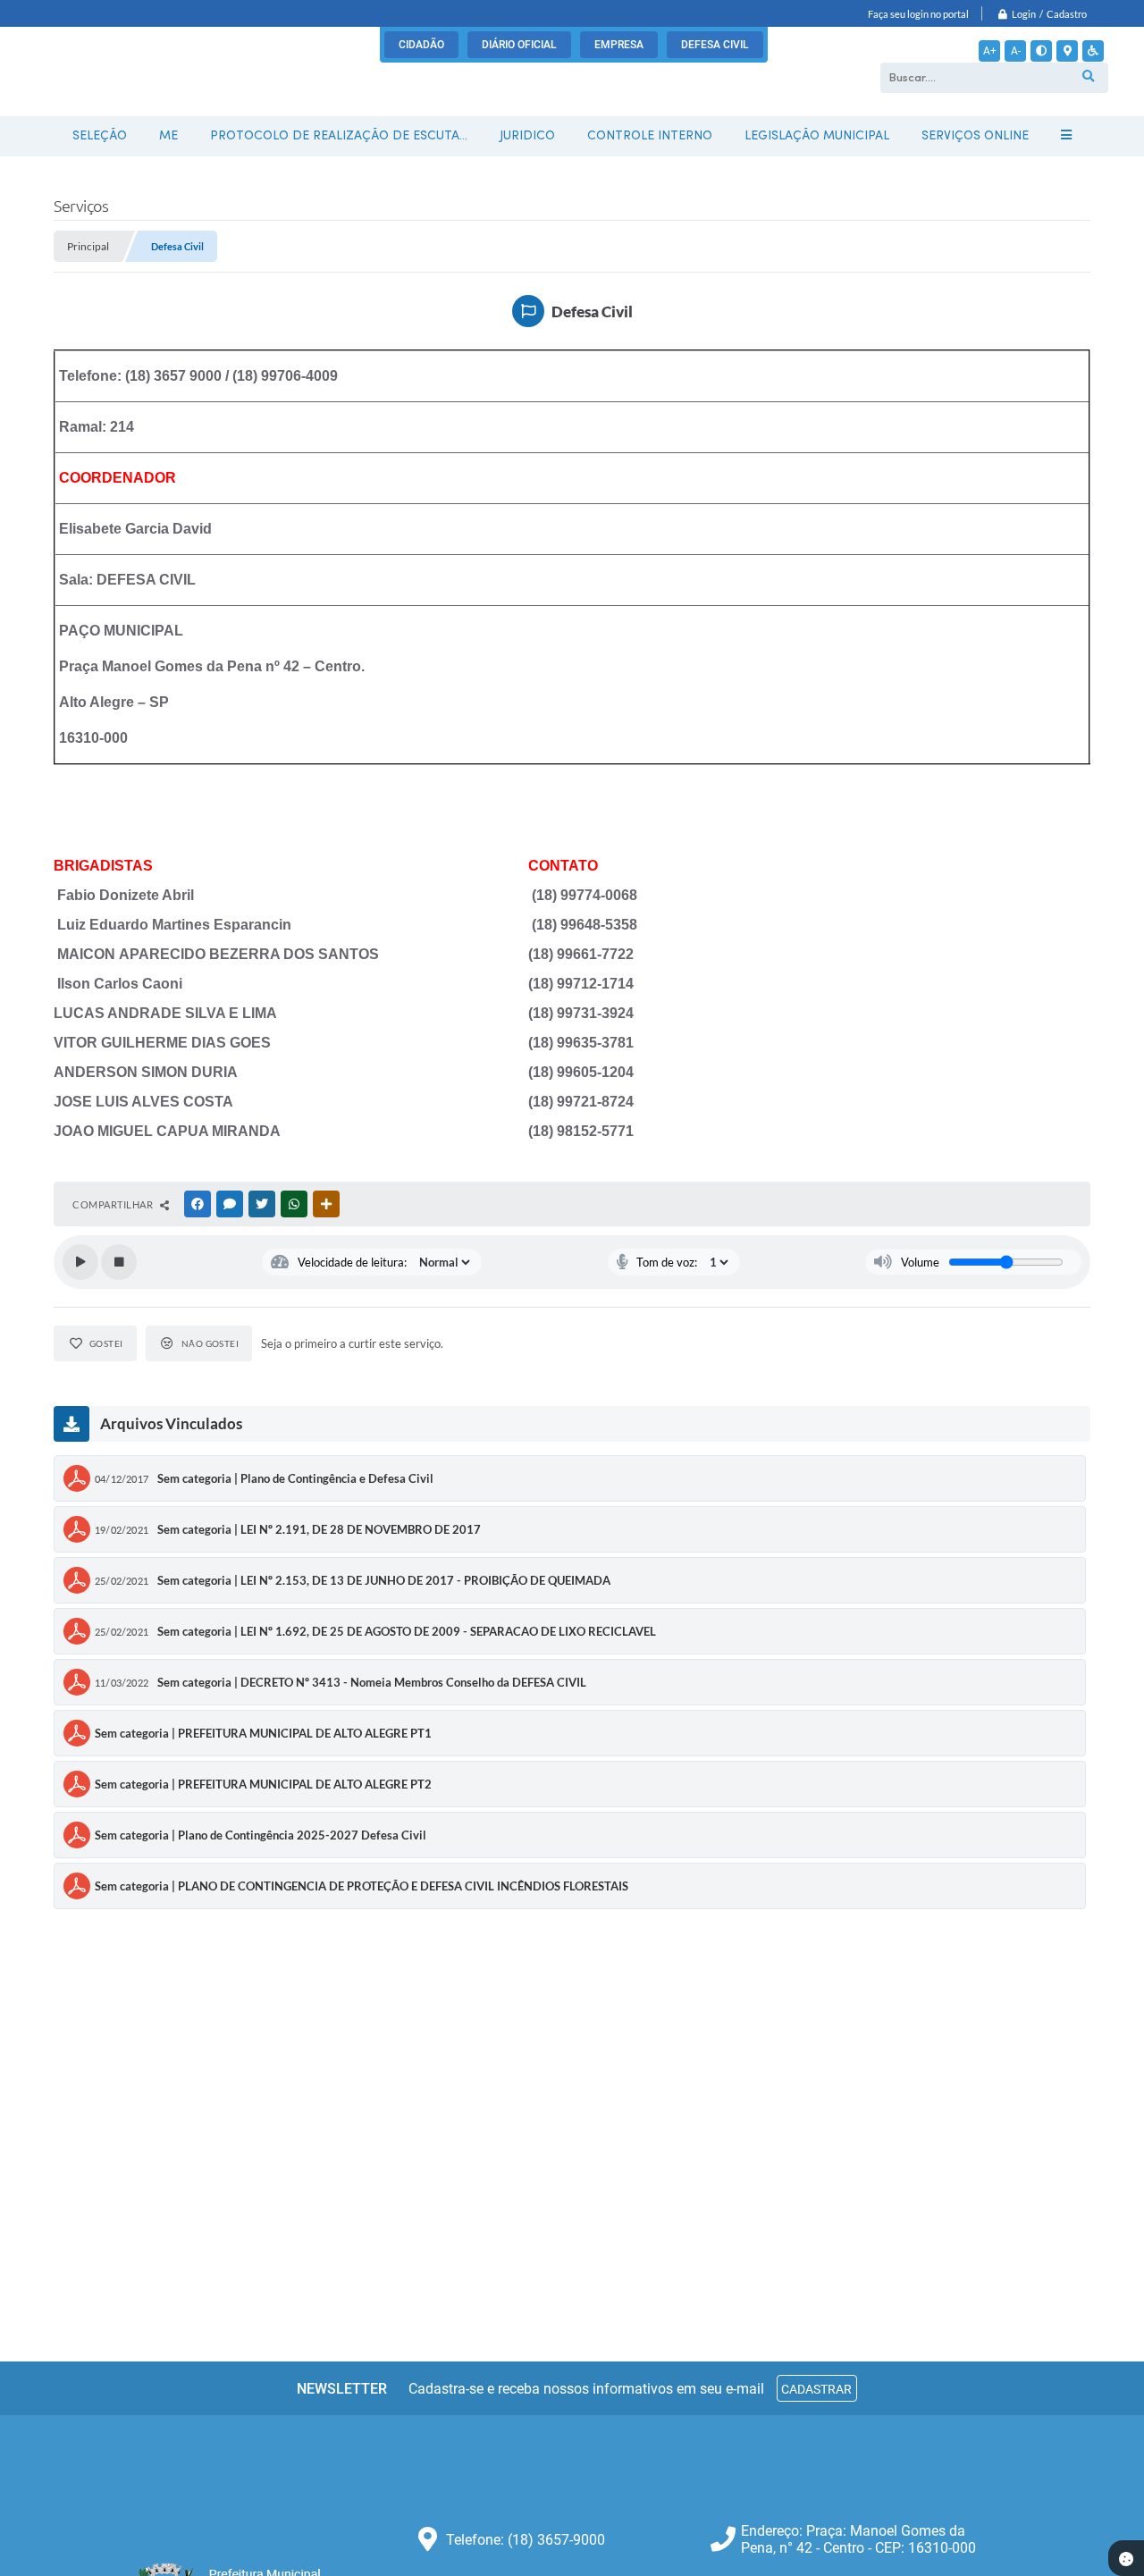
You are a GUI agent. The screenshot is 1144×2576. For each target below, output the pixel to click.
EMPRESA (619, 45)
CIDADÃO (421, 45)
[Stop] (119, 1262)
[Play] (80, 1262)
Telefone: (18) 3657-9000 (526, 2540)
